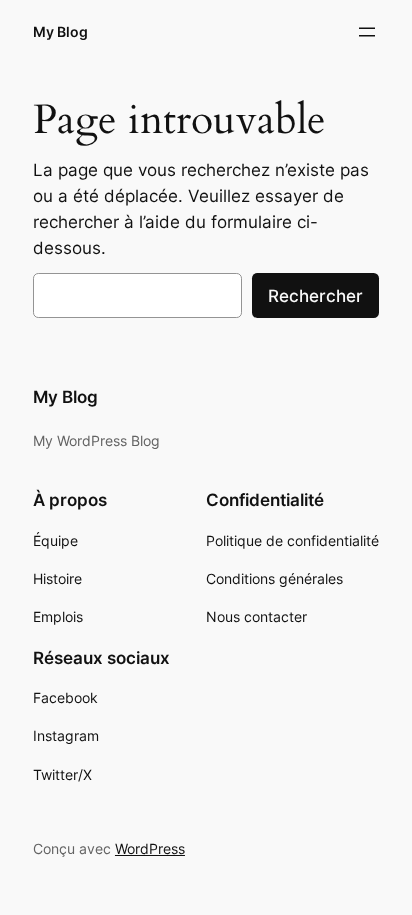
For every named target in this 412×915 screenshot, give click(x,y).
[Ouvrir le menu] (367, 32)
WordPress (150, 848)
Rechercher (315, 296)
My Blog (60, 31)
